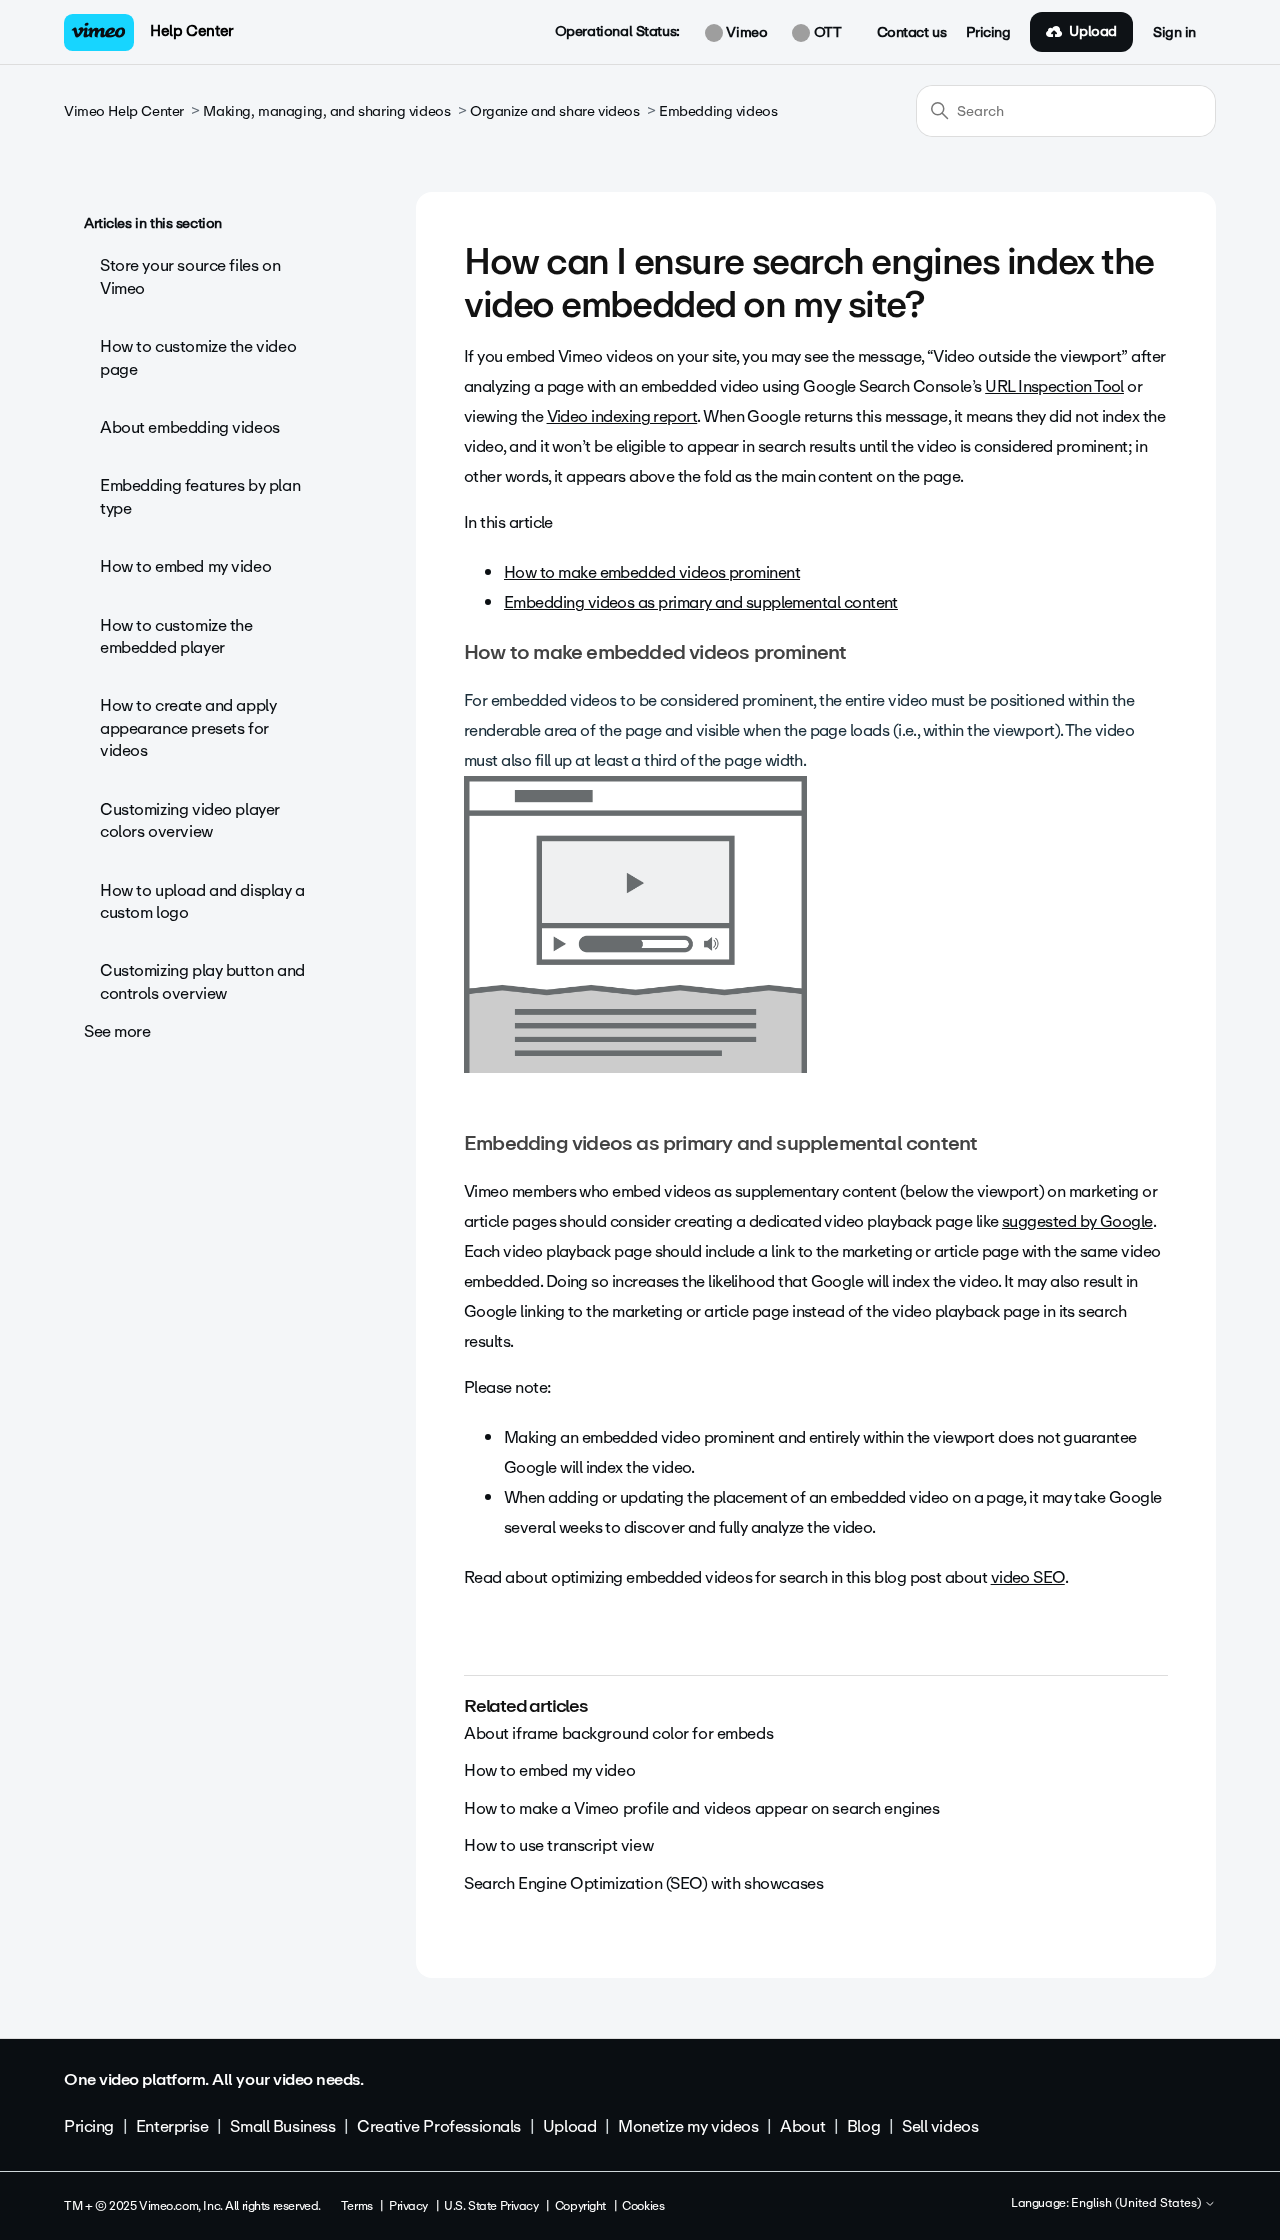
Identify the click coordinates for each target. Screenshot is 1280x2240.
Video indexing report (622, 416)
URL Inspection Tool (1054, 386)
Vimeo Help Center (124, 111)
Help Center (191, 31)
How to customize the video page (198, 357)
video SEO (1028, 1577)
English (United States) (1137, 2204)
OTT (825, 33)
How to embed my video (185, 566)
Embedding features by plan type (200, 496)
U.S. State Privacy (491, 2206)
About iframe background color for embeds (618, 1733)
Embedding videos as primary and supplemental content (701, 602)
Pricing (988, 33)
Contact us (912, 33)
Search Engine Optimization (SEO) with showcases (643, 1883)
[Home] (99, 32)
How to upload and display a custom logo (202, 901)
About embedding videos (190, 427)
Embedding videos (718, 111)
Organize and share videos (555, 111)
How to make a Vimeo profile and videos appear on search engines (702, 1808)
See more (117, 1031)
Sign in (1174, 33)
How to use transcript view (558, 1845)
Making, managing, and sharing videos (326, 111)
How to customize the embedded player (176, 636)
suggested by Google (1077, 1221)
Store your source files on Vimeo (190, 276)
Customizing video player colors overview (190, 820)
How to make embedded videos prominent (652, 572)
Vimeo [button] (745, 33)
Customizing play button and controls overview (202, 981)
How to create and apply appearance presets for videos (188, 728)
